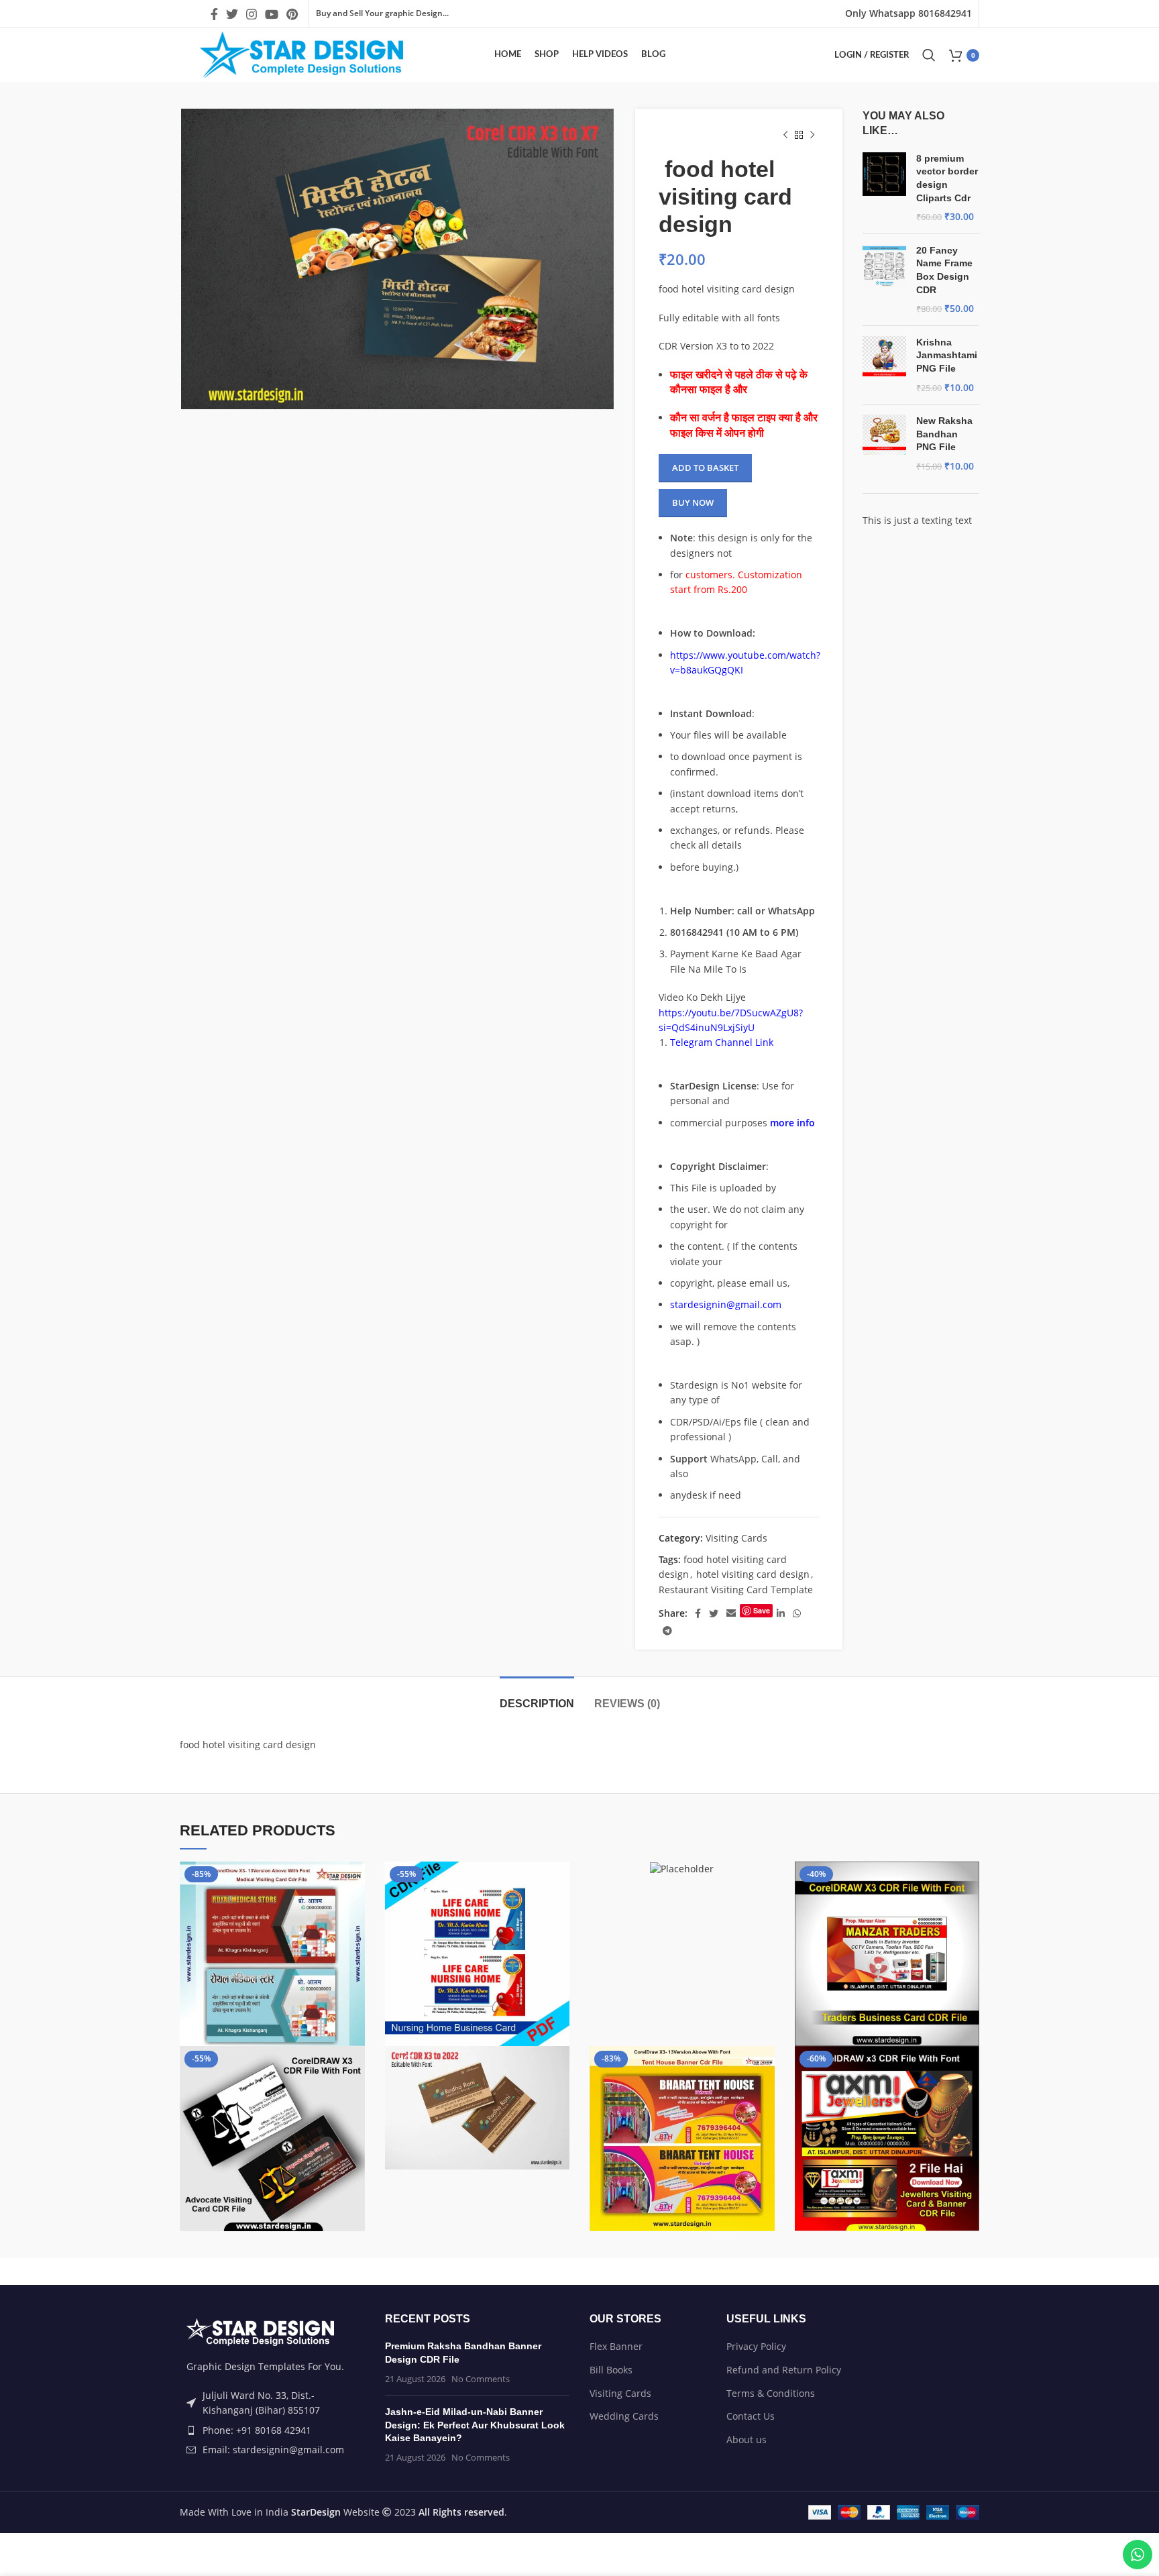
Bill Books (611, 2370)
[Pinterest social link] (292, 14)
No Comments (481, 2379)
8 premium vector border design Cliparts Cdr (947, 178)
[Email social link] (731, 1613)
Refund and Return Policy (784, 2370)
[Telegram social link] (667, 1631)
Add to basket (705, 468)
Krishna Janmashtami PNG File (947, 355)
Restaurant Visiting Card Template (736, 1590)
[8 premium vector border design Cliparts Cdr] (884, 188)
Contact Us (751, 2416)
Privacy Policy (756, 2346)
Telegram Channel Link (722, 1042)
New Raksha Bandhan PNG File (944, 434)
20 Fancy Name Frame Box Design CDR (944, 270)
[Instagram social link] (252, 14)
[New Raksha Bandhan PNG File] (884, 443)
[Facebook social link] (214, 14)
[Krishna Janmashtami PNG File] (884, 365)
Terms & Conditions (771, 2393)
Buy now (693, 502)
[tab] (537, 1697)
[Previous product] (785, 136)
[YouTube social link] (272, 14)
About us (747, 2439)
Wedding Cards (624, 2416)
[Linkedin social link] (781, 1613)
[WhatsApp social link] (797, 1613)
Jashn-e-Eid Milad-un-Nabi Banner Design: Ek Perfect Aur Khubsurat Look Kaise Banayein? (475, 2425)
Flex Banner (616, 2346)
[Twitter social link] (232, 14)
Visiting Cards (736, 1538)
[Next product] (812, 136)
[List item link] (272, 2430)
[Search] (929, 55)
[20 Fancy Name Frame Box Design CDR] (884, 280)
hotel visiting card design (753, 1574)
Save (762, 1610)
